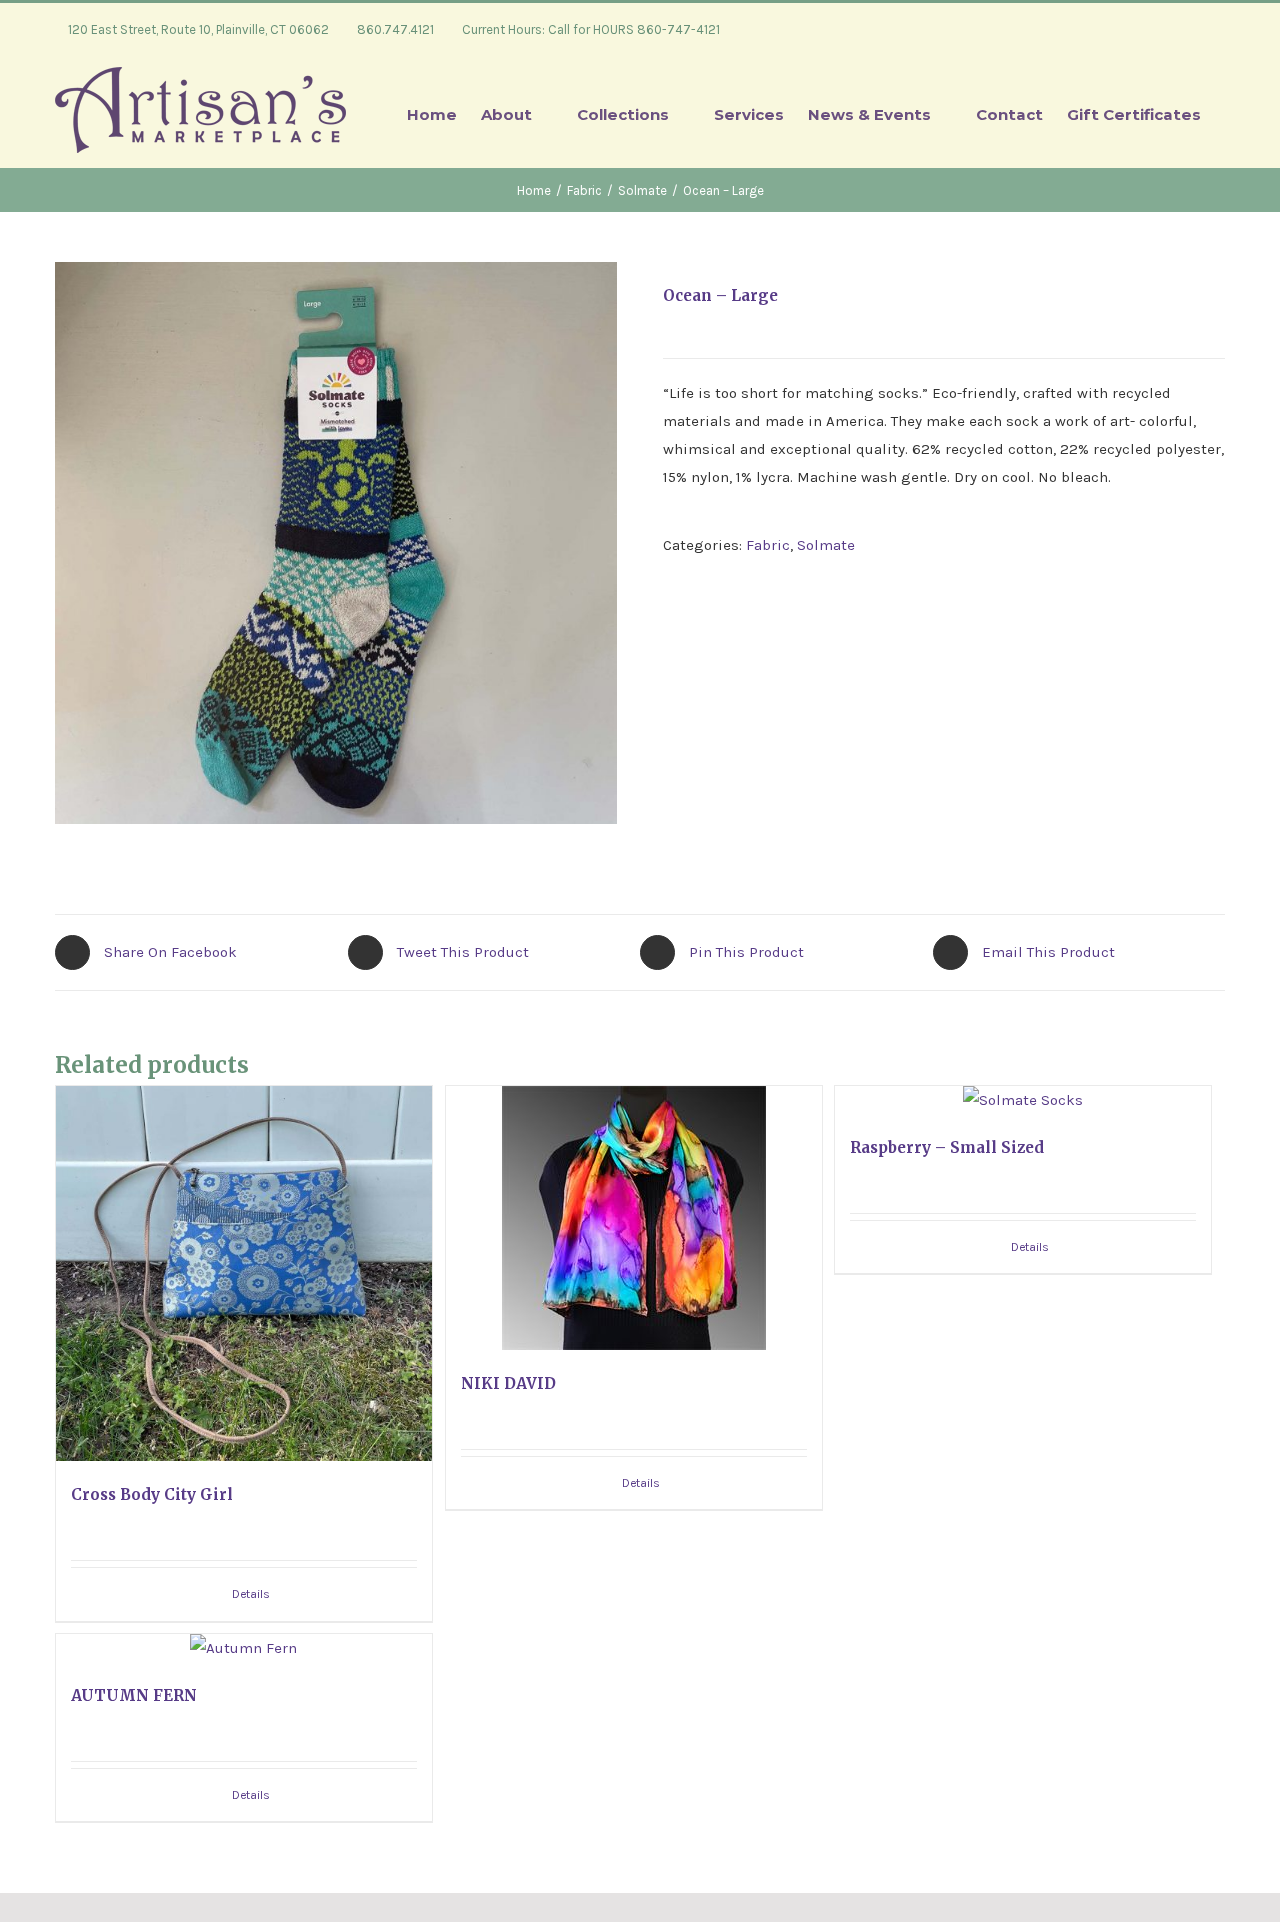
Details (251, 1594)
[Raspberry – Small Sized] (1023, 1100)
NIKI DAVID (508, 1383)
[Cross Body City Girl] (244, 1274)
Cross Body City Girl (152, 1494)
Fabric (768, 545)
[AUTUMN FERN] (244, 1648)
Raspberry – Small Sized (947, 1147)
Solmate (826, 545)
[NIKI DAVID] (634, 1218)
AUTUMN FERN (134, 1695)
